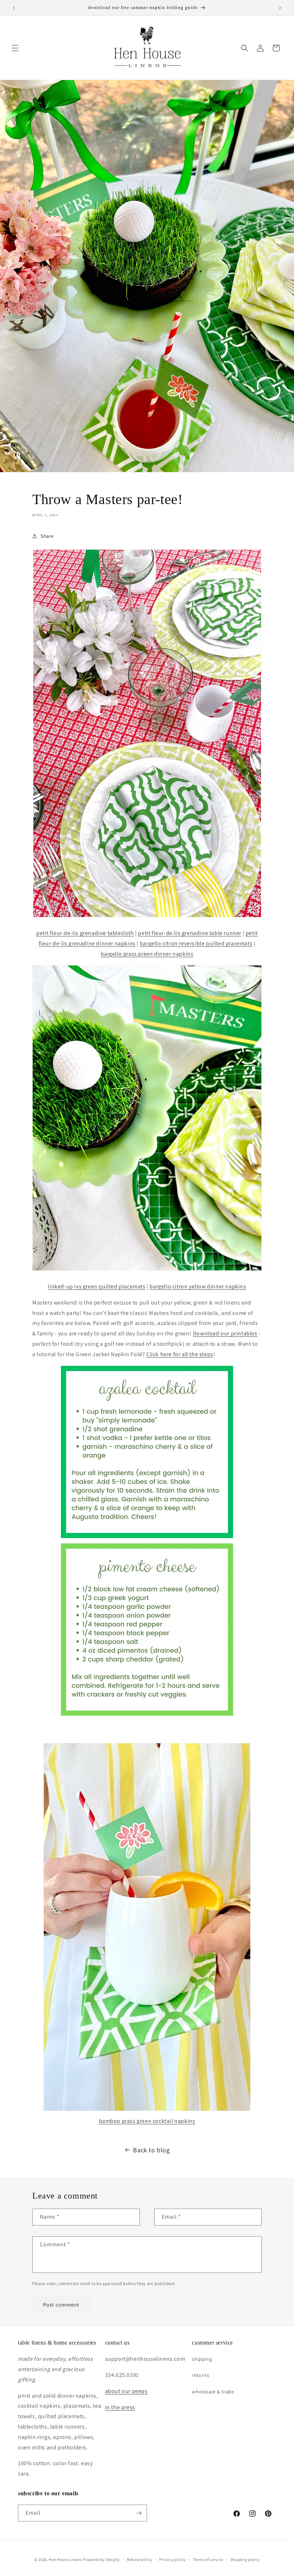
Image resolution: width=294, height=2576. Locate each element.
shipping (202, 2359)
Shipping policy (245, 2559)
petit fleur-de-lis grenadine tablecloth (85, 933)
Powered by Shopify (101, 2559)
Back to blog (151, 2150)
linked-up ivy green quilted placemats (96, 1286)
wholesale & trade (213, 2392)
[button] (15, 48)
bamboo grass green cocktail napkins (147, 2121)
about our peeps (126, 2391)
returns (200, 2375)
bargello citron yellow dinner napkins (198, 1286)
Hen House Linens (65, 2559)
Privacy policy (172, 2559)
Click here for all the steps (180, 1354)
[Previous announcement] (14, 8)
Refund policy (140, 2559)
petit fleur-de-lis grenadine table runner (190, 933)
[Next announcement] (280, 8)
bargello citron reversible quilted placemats (196, 943)
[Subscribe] (139, 2513)
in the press (120, 2407)
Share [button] (47, 536)
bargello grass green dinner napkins (147, 954)
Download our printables (225, 1333)
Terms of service (208, 2559)
